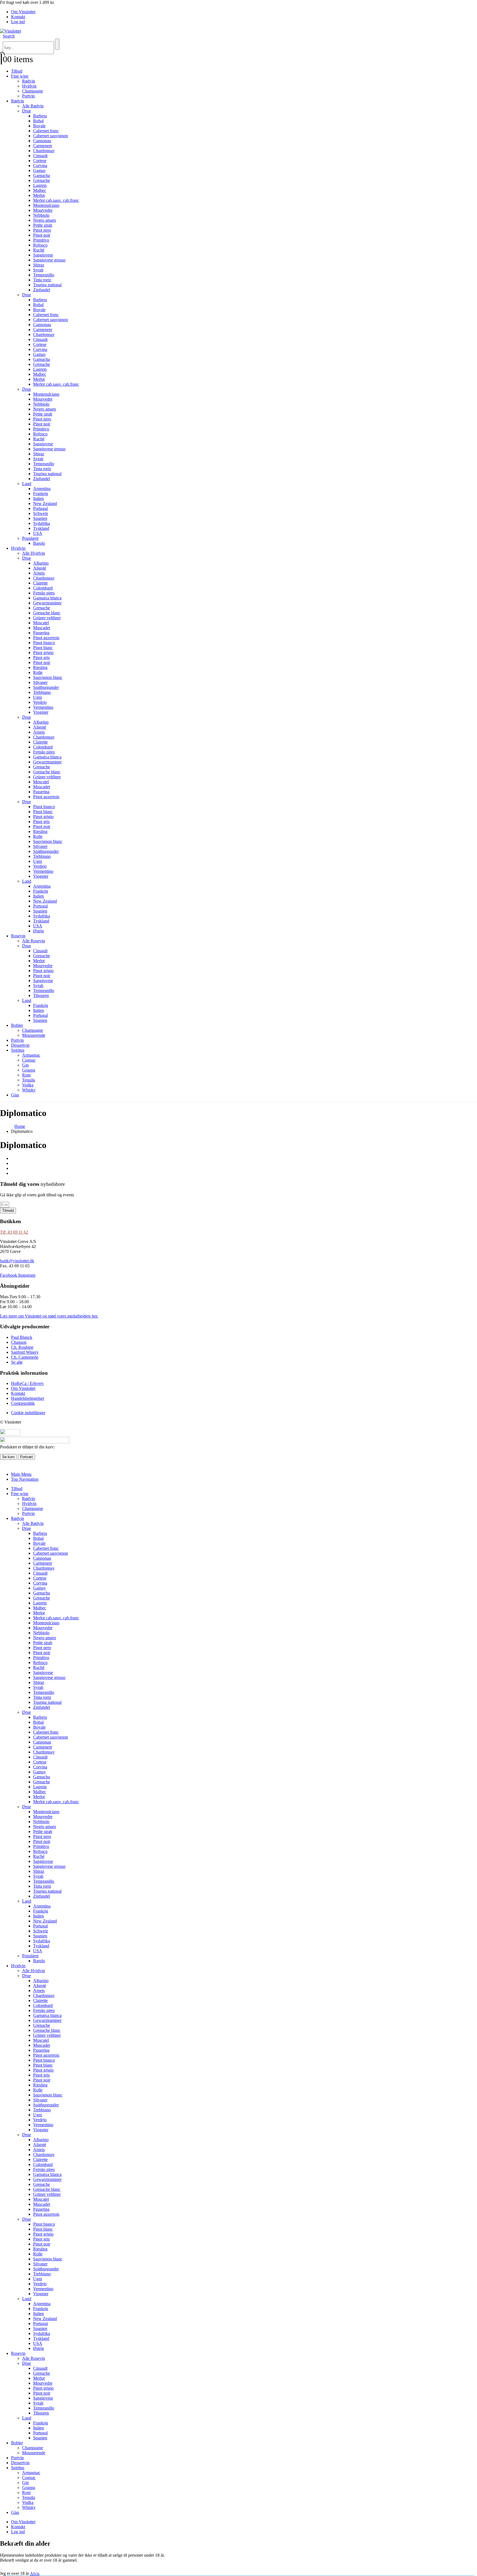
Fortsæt (26, 1457)
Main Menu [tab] (21, 1474)
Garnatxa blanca (47, 598)
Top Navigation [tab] (25, 1479)
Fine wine (20, 76)
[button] (9, 36)
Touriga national (47, 285)
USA (38, 533)
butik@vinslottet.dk (17, 1261)
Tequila (29, 1080)
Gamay (39, 170)
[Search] (57, 44)
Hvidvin (29, 86)
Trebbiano (42, 692)
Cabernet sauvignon (51, 136)
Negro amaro (45, 220)
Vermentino (43, 707)
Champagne (33, 91)
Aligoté (40, 568)
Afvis (35, 2574)
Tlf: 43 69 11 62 (14, 1232)
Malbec (40, 190)
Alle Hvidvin (34, 553)
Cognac (29, 1060)
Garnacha (42, 175)
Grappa (29, 1070)
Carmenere (43, 146)
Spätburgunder (46, 687)
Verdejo (40, 702)
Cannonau (42, 141)
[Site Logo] (10, 31)
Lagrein (40, 185)
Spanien (40, 518)
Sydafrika (42, 523)
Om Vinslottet (23, 12)
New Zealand (45, 503)
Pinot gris (41, 658)
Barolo (39, 543)
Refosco (40, 245)
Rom (26, 1075)
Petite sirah (43, 225)
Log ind (18, 22)
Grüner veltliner (47, 618)
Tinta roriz (42, 280)
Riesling (40, 667)
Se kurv (8, 1457)
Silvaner (40, 682)
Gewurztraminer (47, 603)
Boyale (39, 126)
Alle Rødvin (33, 106)
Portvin (28, 96)
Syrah (38, 270)
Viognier (41, 712)
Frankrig (41, 494)
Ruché (39, 250)
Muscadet (42, 628)
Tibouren (41, 995)
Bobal (38, 121)
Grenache (42, 180)
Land (27, 484)
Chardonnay (44, 151)
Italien (39, 498)
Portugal (40, 508)
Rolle (38, 672)
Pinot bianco (44, 643)
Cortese (40, 161)
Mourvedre (43, 210)
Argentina (42, 489)
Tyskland (41, 528)
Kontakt (18, 17)
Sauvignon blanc (48, 677)
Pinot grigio (43, 653)
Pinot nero (42, 230)
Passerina (41, 633)
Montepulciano (46, 205)
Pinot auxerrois (46, 638)
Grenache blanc (47, 613)
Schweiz (41, 513)
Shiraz (39, 265)
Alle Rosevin (34, 941)
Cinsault (40, 156)
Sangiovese (43, 255)
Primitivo (41, 240)
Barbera (40, 116)
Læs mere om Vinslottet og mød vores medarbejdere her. (49, 1316)
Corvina (40, 166)
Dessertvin (20, 1045)
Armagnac (31, 1055)
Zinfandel (42, 290)
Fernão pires (44, 593)
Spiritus (18, 1050)
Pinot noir (42, 235)
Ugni (38, 697)
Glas (15, 1095)
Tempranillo (44, 275)
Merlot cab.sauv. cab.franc (56, 200)
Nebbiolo (41, 215)
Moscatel (41, 623)
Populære (30, 538)
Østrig (39, 931)
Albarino (41, 563)
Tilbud (17, 71)
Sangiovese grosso (49, 260)
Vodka (28, 1085)
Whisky (29, 1090)
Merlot (39, 195)
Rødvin (29, 81)
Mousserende (34, 1035)
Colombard (43, 588)
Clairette (40, 583)
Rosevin (18, 936)
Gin (25, 1065)
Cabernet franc (46, 131)
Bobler (17, 1025)
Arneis (39, 573)
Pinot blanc (43, 648)
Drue (26, 111)
